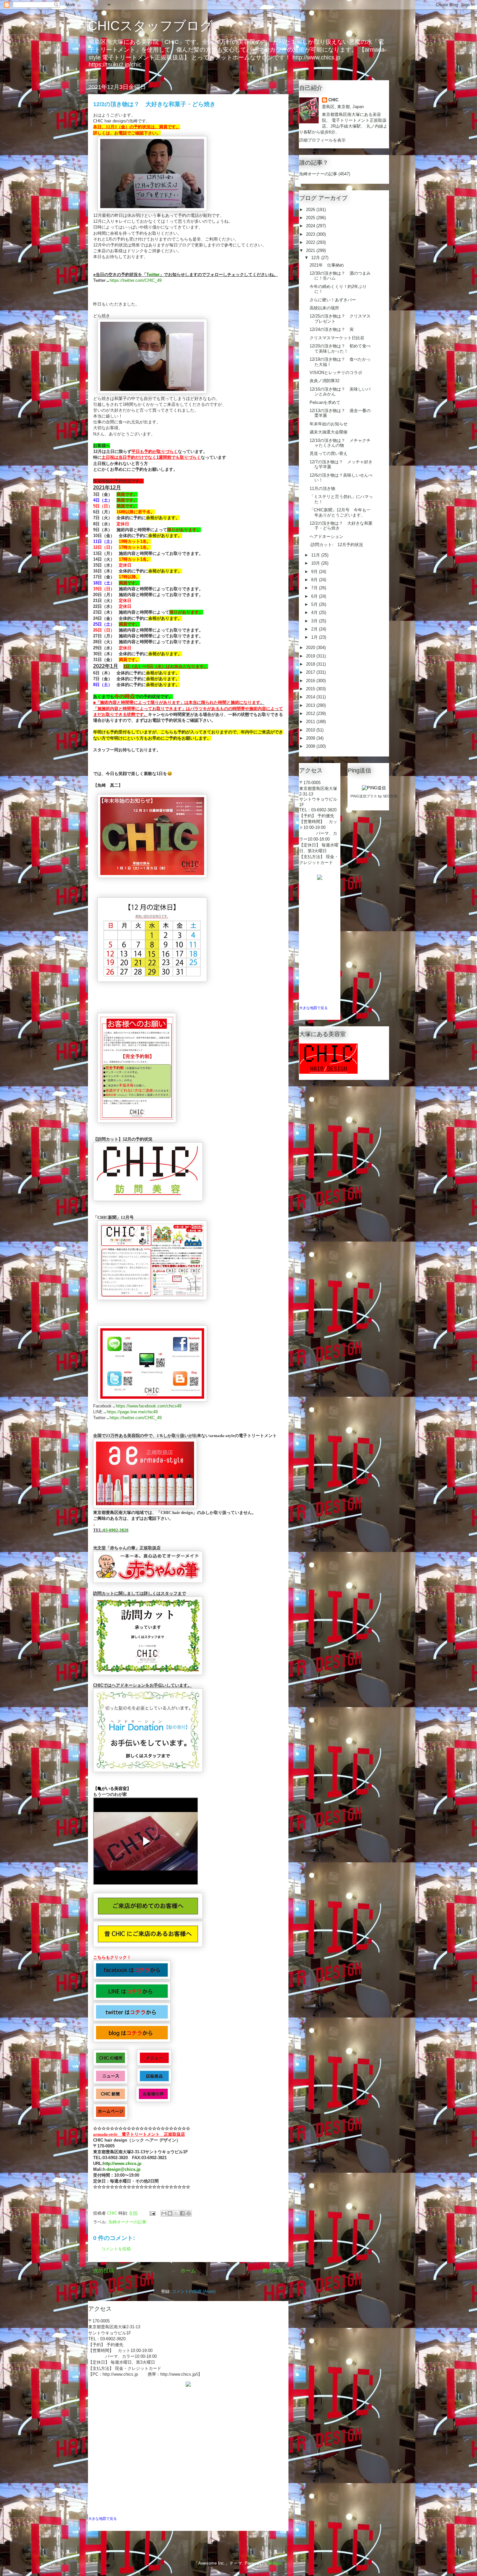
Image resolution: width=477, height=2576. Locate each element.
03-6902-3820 (116, 1530)
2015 (311, 689)
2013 (311, 705)
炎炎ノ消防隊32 (324, 381)
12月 (316, 258)
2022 (311, 242)
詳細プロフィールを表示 (322, 140)
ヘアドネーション (326, 537)
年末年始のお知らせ (329, 424)
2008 (311, 746)
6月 (315, 596)
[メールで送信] (164, 2213)
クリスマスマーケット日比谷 (337, 338)
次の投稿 (104, 2271)
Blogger (275, 2563)
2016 (311, 681)
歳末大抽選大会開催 (329, 432)
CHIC (333, 100)
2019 (311, 656)
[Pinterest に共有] (189, 2213)
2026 (311, 210)
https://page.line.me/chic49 (132, 1412)
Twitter (153, 275)
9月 (315, 572)
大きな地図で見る (103, 2519)
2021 (311, 250)
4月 (315, 613)
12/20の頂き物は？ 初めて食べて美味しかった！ (340, 349)
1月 (315, 637)
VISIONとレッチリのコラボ (336, 373)
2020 (311, 648)
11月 (316, 555)
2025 (311, 218)
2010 (311, 730)
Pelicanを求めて (325, 402)
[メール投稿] (152, 2213)
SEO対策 (390, 796)
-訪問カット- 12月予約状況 (336, 545)
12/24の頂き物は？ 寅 (332, 329)
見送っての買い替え (329, 453)
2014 (311, 697)
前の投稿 (273, 2271)
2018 (311, 664)
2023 (311, 234)
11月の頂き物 (322, 488)
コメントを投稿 (116, 2249)
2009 (311, 738)
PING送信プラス (364, 796)
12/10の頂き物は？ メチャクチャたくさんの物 (340, 443)
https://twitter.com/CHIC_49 (136, 280)
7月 (315, 588)
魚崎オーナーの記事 (127, 2222)
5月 (315, 604)
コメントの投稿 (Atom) (194, 2291)
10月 (316, 563)
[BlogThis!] (170, 2213)
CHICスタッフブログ (150, 26)
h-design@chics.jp (122, 2169)
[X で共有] (176, 2213)
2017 (311, 672)
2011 (311, 722)
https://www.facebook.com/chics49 (149, 1406)
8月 (315, 580)
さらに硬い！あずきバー (333, 300)
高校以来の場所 (324, 308)
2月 (315, 629)
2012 (311, 713)
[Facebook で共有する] (182, 2213)
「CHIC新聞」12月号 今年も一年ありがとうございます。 (340, 513)
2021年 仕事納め (327, 265)
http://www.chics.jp (122, 2163)
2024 (311, 226)
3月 (315, 621)
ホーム (188, 2271)
